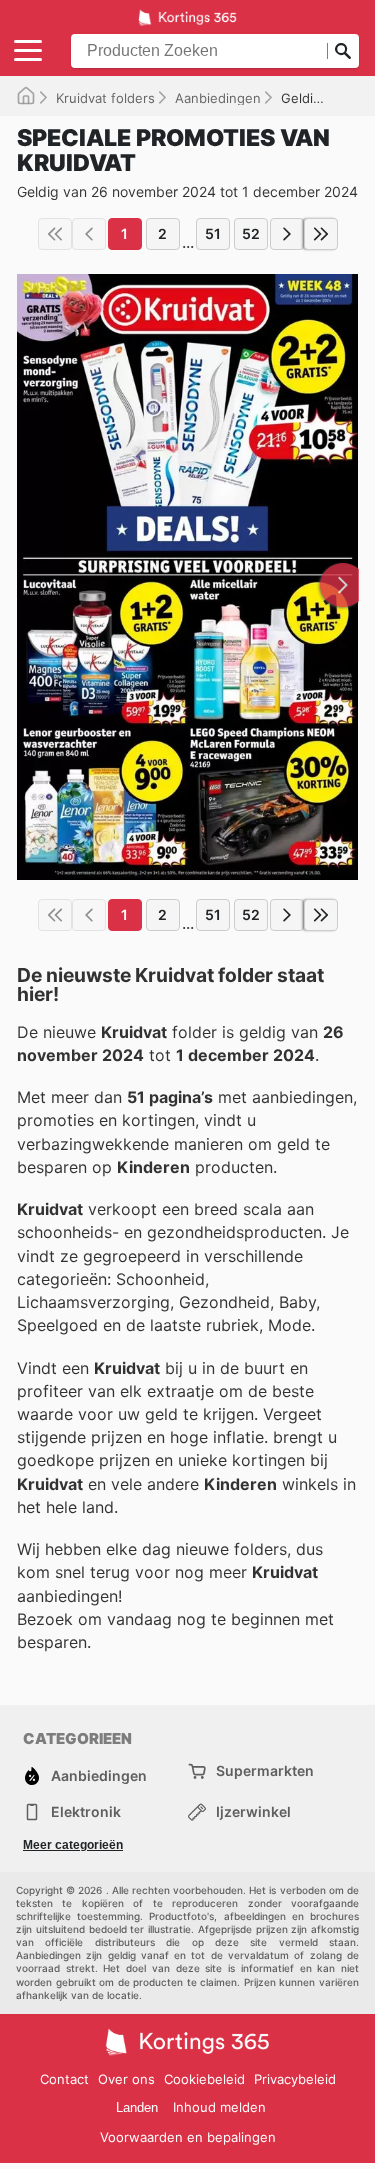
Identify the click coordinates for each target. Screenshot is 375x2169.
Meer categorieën (73, 1845)
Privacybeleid (295, 2079)
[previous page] (89, 234)
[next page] (287, 234)
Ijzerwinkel (253, 1811)
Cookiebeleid (204, 2079)
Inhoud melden (219, 2107)
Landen (137, 2107)
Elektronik (86, 1811)
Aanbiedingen (218, 98)
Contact (64, 2079)
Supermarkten (265, 1770)
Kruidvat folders (105, 98)
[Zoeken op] (343, 51)
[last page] (321, 234)
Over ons (126, 2079)
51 (213, 233)
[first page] (55, 234)
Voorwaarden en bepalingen (188, 2137)
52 (251, 233)
